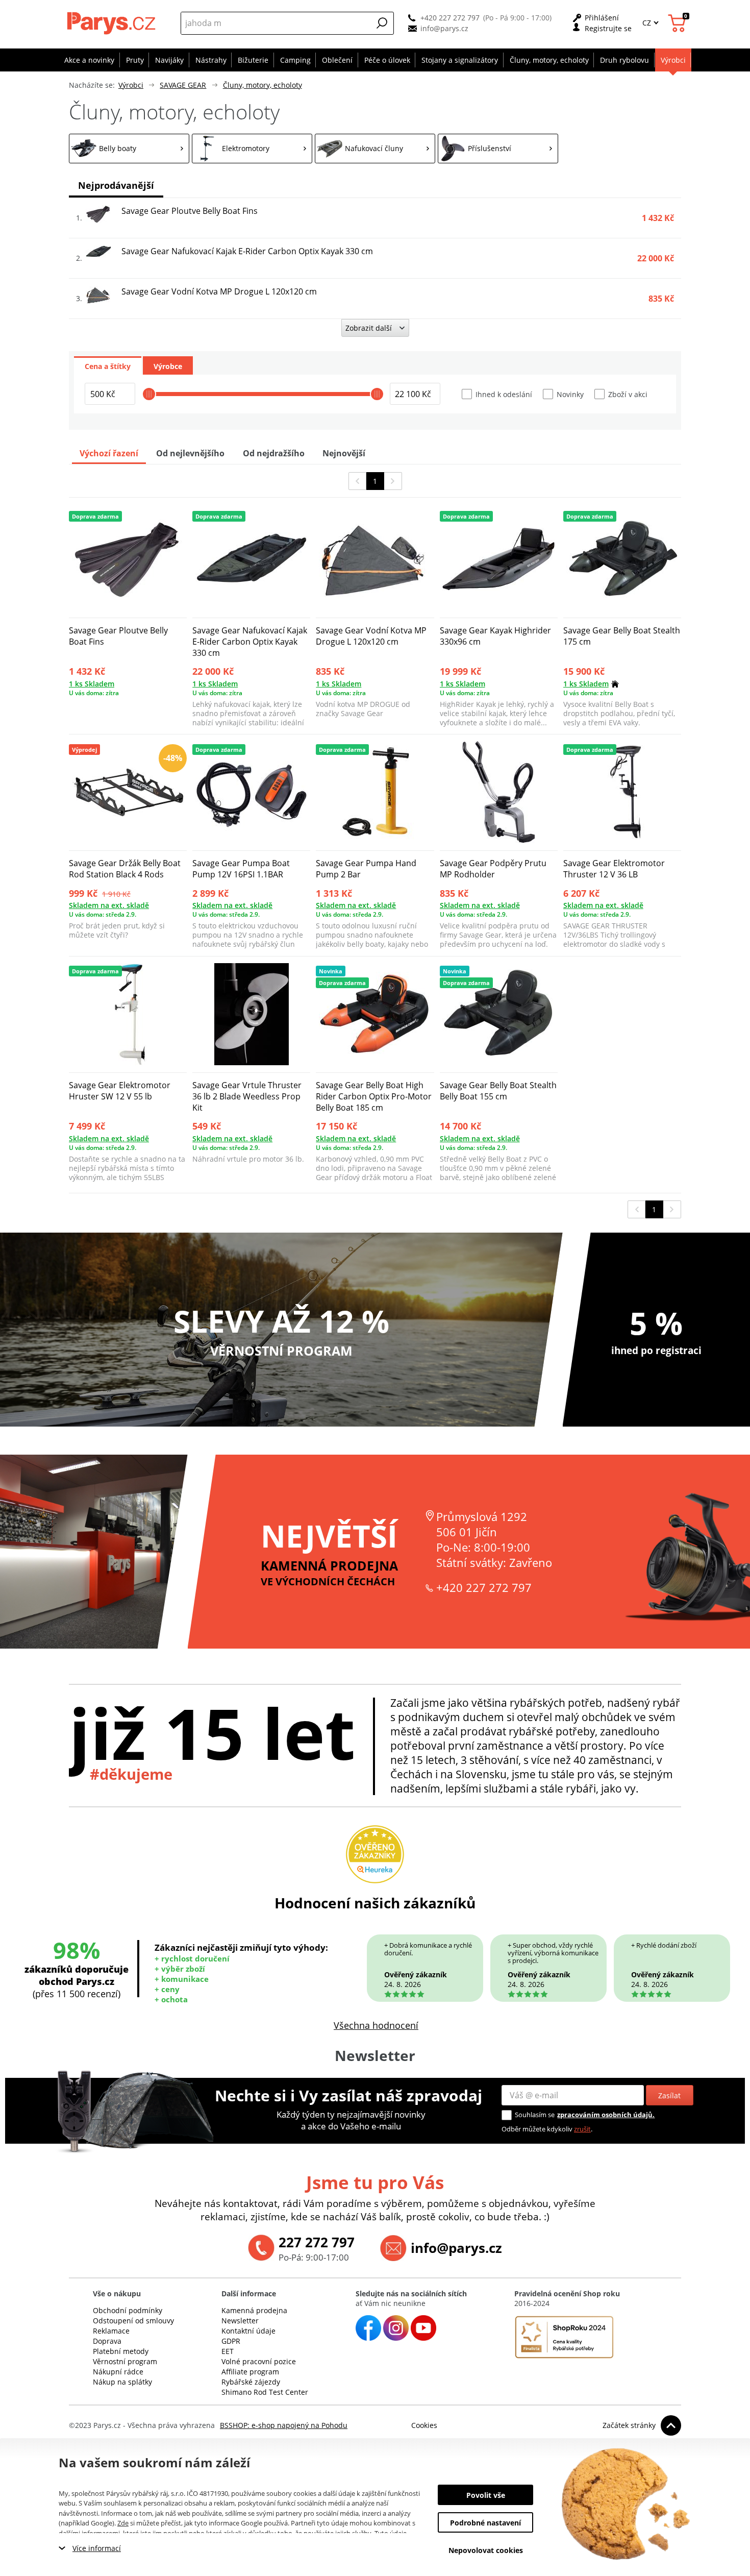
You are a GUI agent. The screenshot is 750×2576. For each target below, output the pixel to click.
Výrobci (131, 85)
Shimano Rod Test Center (265, 2392)
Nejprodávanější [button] (116, 185)
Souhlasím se (535, 2115)
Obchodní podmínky (128, 2310)
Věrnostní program (125, 2361)
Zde (123, 2523)
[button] (382, 23)
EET (228, 2351)
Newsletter (240, 2321)
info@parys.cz (444, 28)
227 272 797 (317, 2242)
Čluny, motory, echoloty (262, 85)
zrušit (582, 2129)
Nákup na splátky (122, 2382)
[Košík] (678, 23)
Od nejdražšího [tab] (274, 453)
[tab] (108, 365)
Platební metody (121, 2351)
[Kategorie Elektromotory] (252, 149)
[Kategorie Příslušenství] (498, 149)
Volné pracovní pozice (259, 2361)
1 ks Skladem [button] (92, 684)
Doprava (107, 2341)
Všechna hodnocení (376, 2025)
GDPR (231, 2341)
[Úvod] (112, 23)
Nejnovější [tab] (344, 453)
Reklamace (111, 2331)
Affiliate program (250, 2372)
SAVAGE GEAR (183, 85)
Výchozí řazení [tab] (109, 453)
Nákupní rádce (118, 2372)
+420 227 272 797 (450, 18)
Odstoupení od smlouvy (133, 2321)
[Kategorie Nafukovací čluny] (375, 149)
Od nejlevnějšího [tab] (190, 453)
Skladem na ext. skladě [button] (109, 905)
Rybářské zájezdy (251, 2382)
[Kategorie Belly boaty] (129, 149)
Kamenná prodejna (254, 2310)
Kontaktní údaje (248, 2331)
